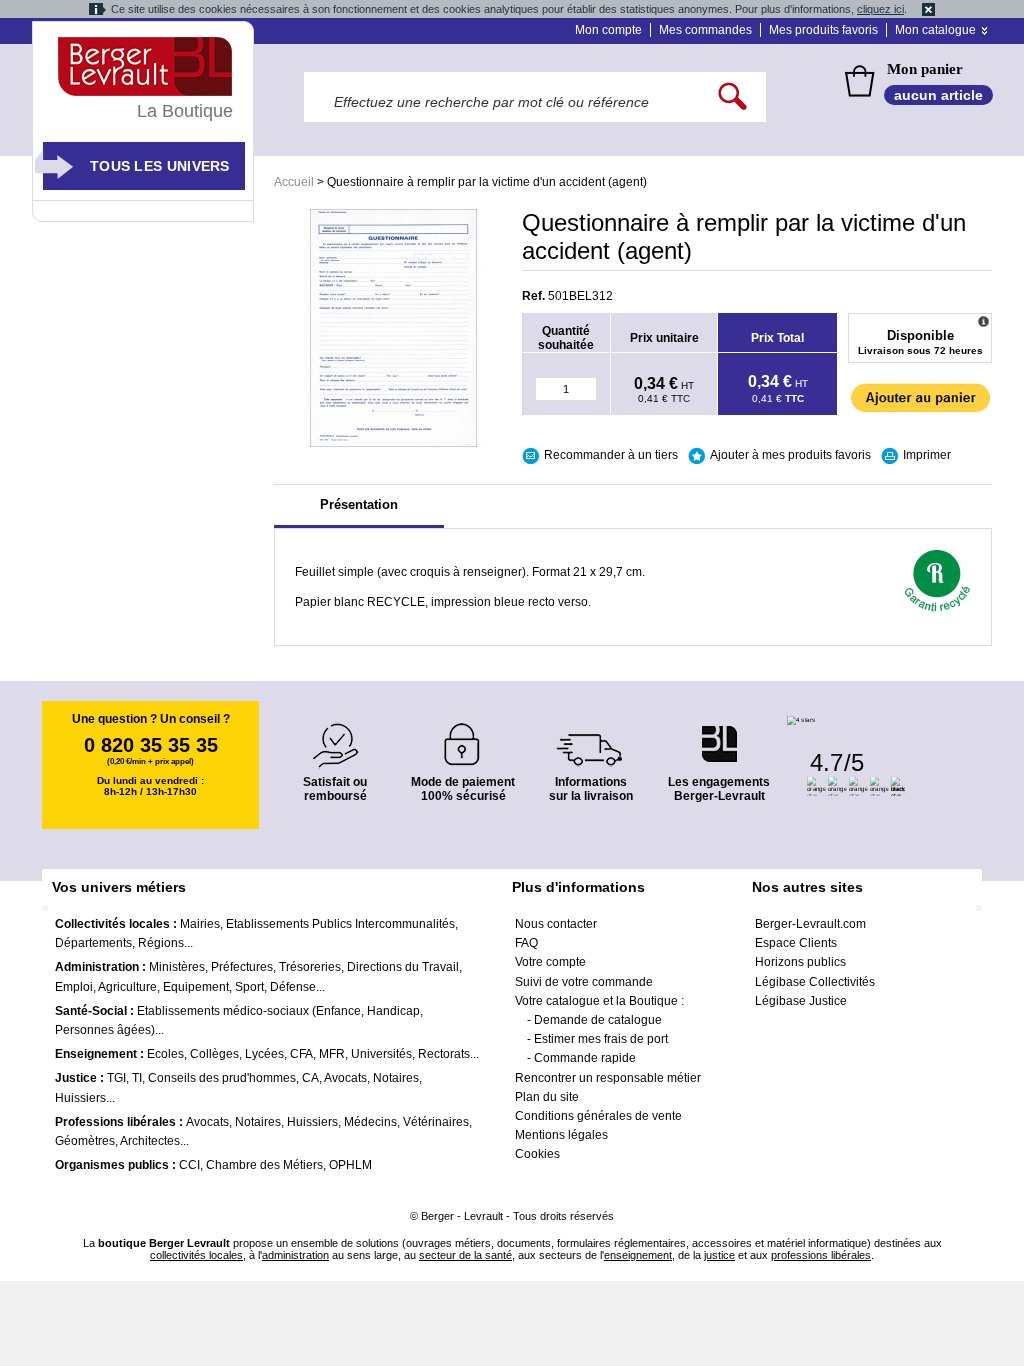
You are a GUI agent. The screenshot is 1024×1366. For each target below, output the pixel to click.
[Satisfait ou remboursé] (335, 733)
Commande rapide (585, 1058)
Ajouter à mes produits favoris (790, 455)
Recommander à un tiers (611, 455)
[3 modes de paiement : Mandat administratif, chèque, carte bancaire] (463, 737)
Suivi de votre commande (584, 982)
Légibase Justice (801, 1001)
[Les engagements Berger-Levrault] (719, 733)
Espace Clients (796, 943)
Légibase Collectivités (815, 982)
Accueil (294, 182)
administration (295, 1255)
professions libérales (821, 1255)
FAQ (526, 943)
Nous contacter (556, 924)
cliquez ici (880, 9)
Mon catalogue (935, 30)
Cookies (537, 1154)
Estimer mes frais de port (601, 1039)
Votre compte (550, 962)
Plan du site (547, 1097)
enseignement (638, 1255)
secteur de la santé (465, 1255)
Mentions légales (561, 1135)
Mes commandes (705, 30)
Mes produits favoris (823, 30)
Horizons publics (800, 962)
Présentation (359, 504)
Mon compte (608, 30)
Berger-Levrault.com (810, 924)
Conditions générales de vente (598, 1116)
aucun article (938, 95)
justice (719, 1255)
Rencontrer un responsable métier (608, 1078)
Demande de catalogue (598, 1020)
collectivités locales (196, 1255)
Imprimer (927, 455)
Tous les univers (160, 166)
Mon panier (925, 69)
